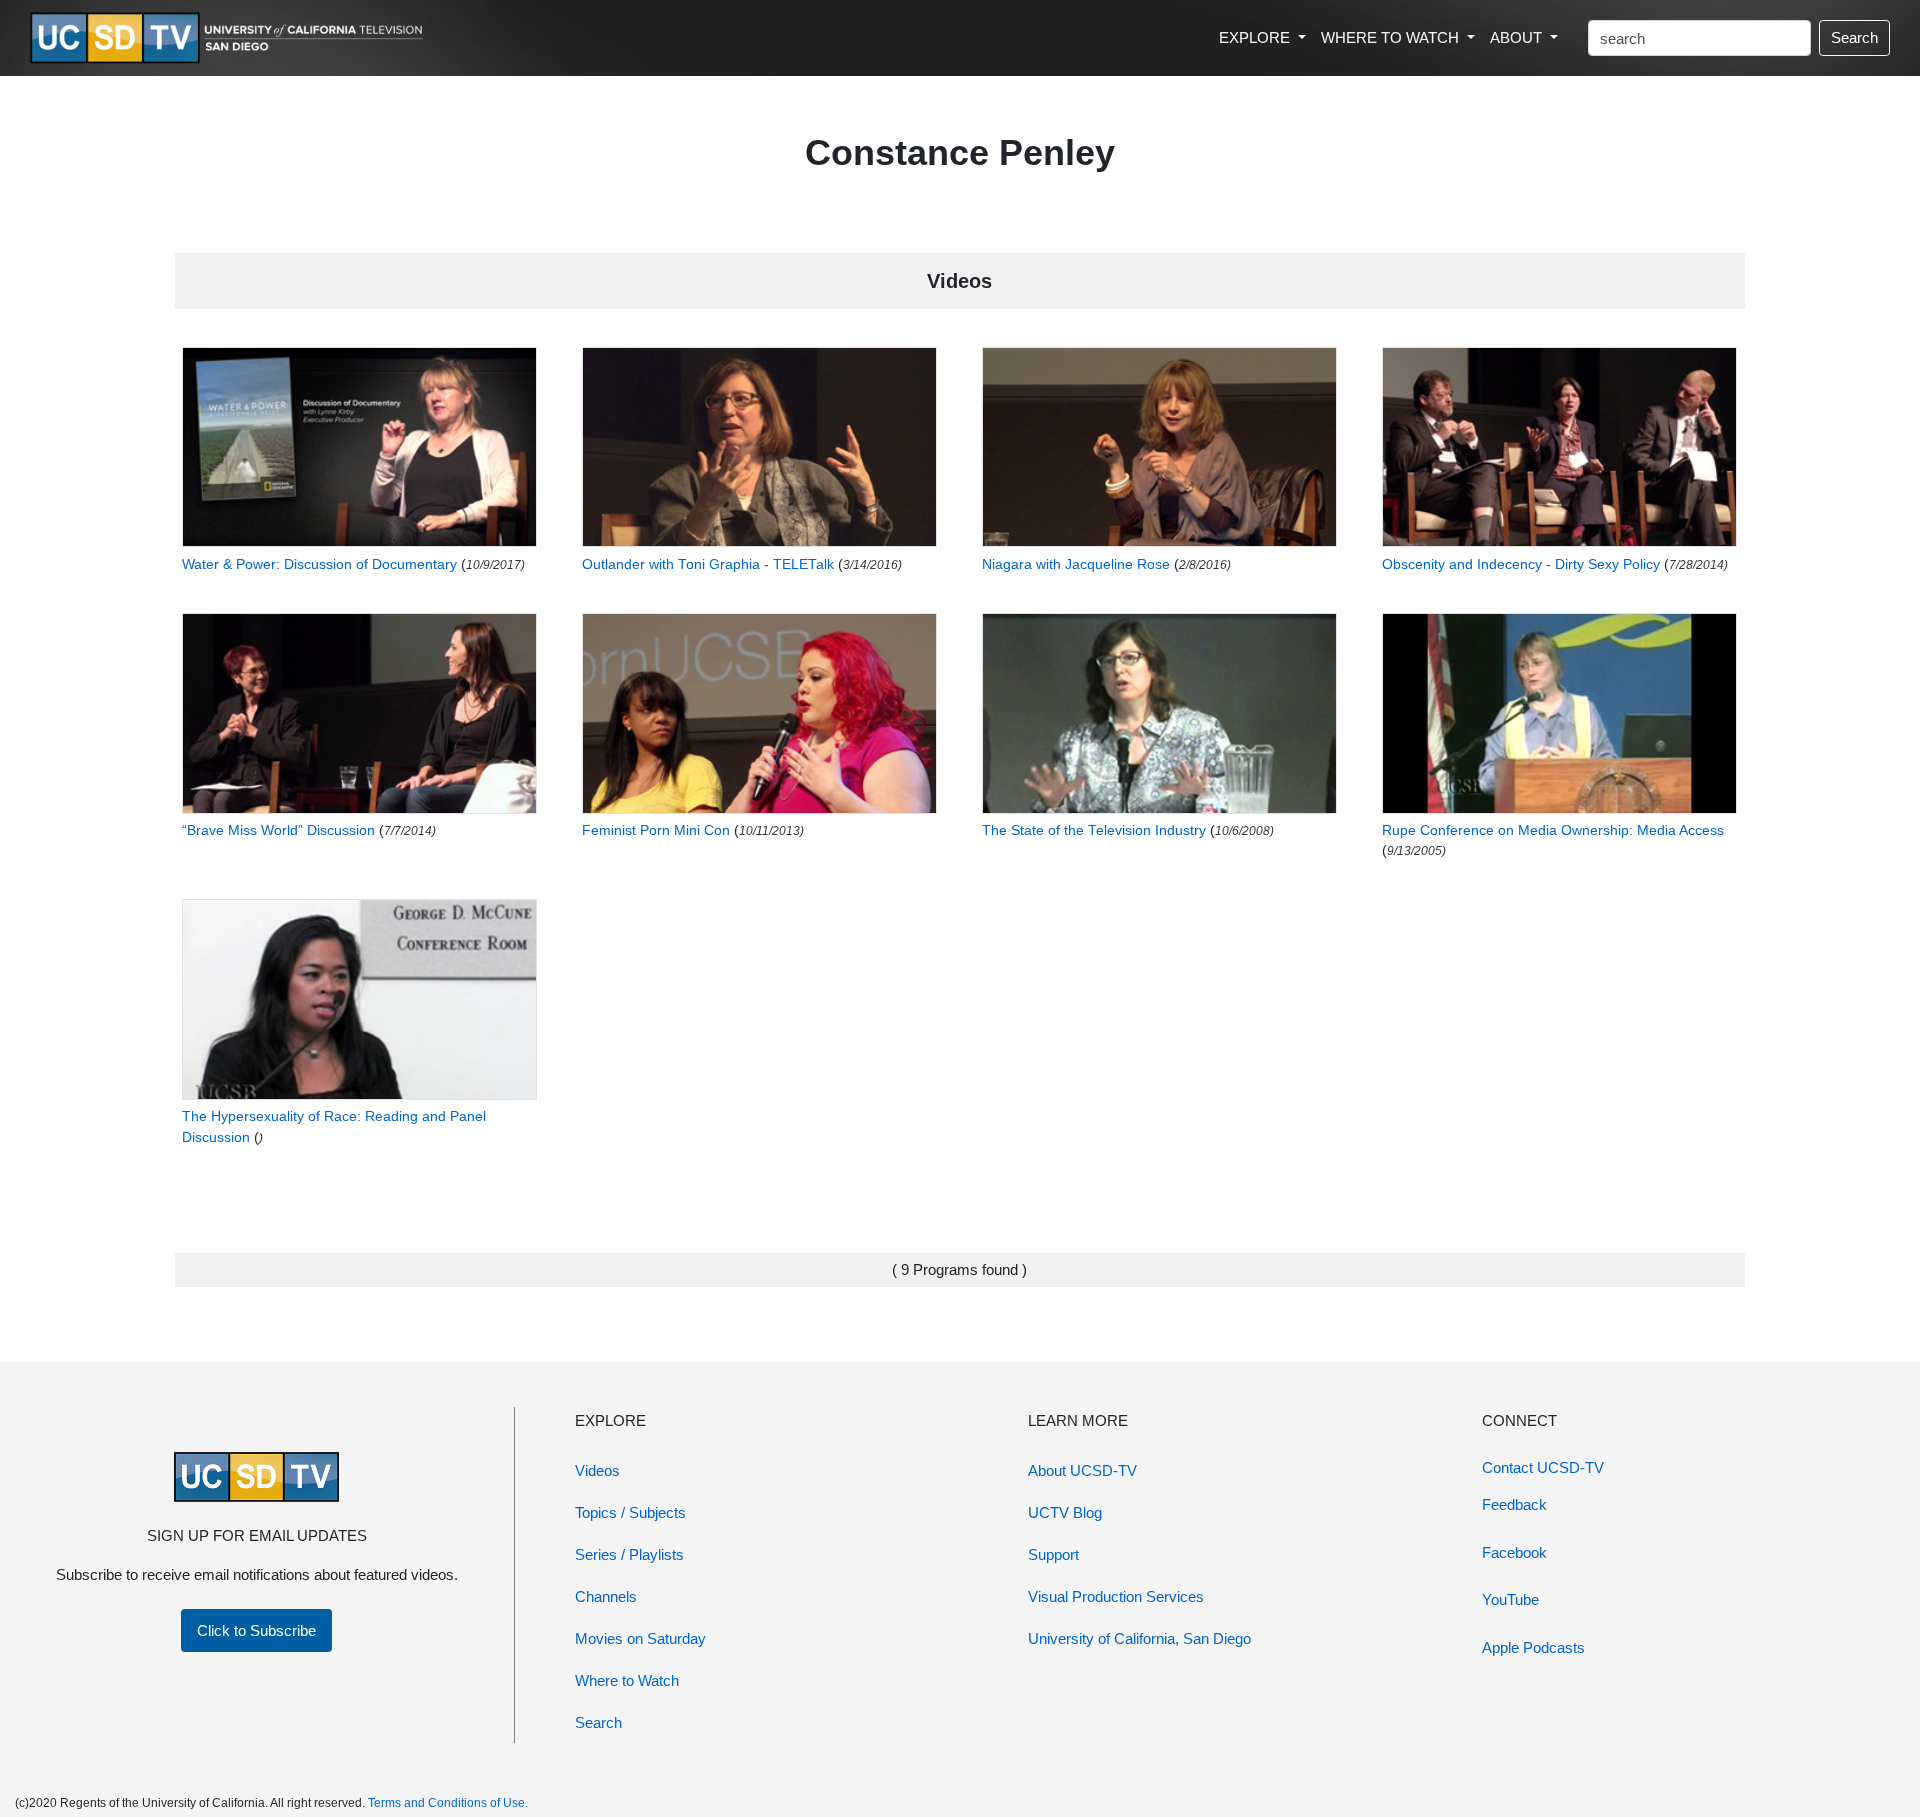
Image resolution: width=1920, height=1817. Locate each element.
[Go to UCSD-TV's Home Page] (230, 38)
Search (1854, 37)
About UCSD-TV (1082, 1470)
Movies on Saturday (640, 1638)
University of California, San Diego (1139, 1638)
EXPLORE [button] (1256, 37)
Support (1053, 1554)
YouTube (1510, 1599)
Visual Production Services (1116, 1596)
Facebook (1514, 1552)
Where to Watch (627, 1680)
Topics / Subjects (630, 1512)
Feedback (1514, 1504)
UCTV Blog (1065, 1512)
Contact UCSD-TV (1543, 1467)
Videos (597, 1470)
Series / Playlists (629, 1554)
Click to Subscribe (256, 1630)
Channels (606, 1596)
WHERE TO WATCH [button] (1392, 37)
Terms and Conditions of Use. (448, 1803)
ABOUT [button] (1518, 37)
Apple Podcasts (1533, 1647)
